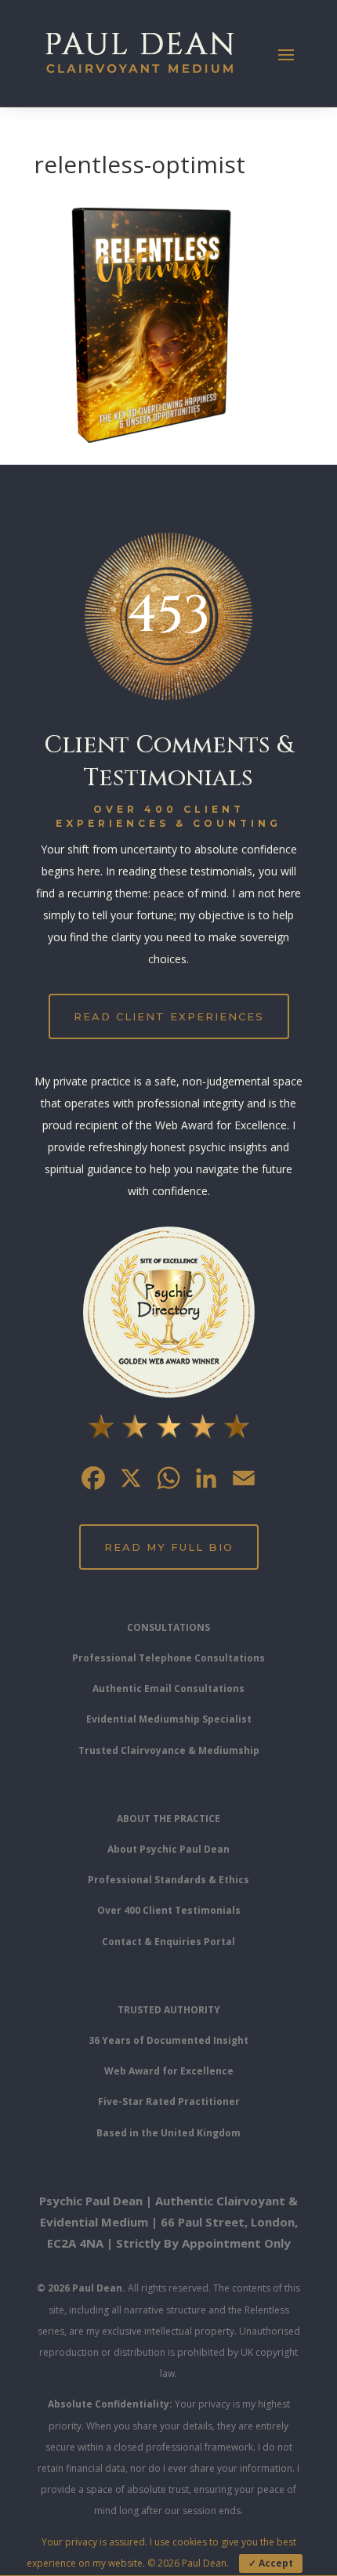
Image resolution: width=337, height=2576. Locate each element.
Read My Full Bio (169, 1547)
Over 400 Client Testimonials (169, 1910)
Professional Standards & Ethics (168, 1880)
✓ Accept (271, 2563)
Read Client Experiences (169, 1016)
